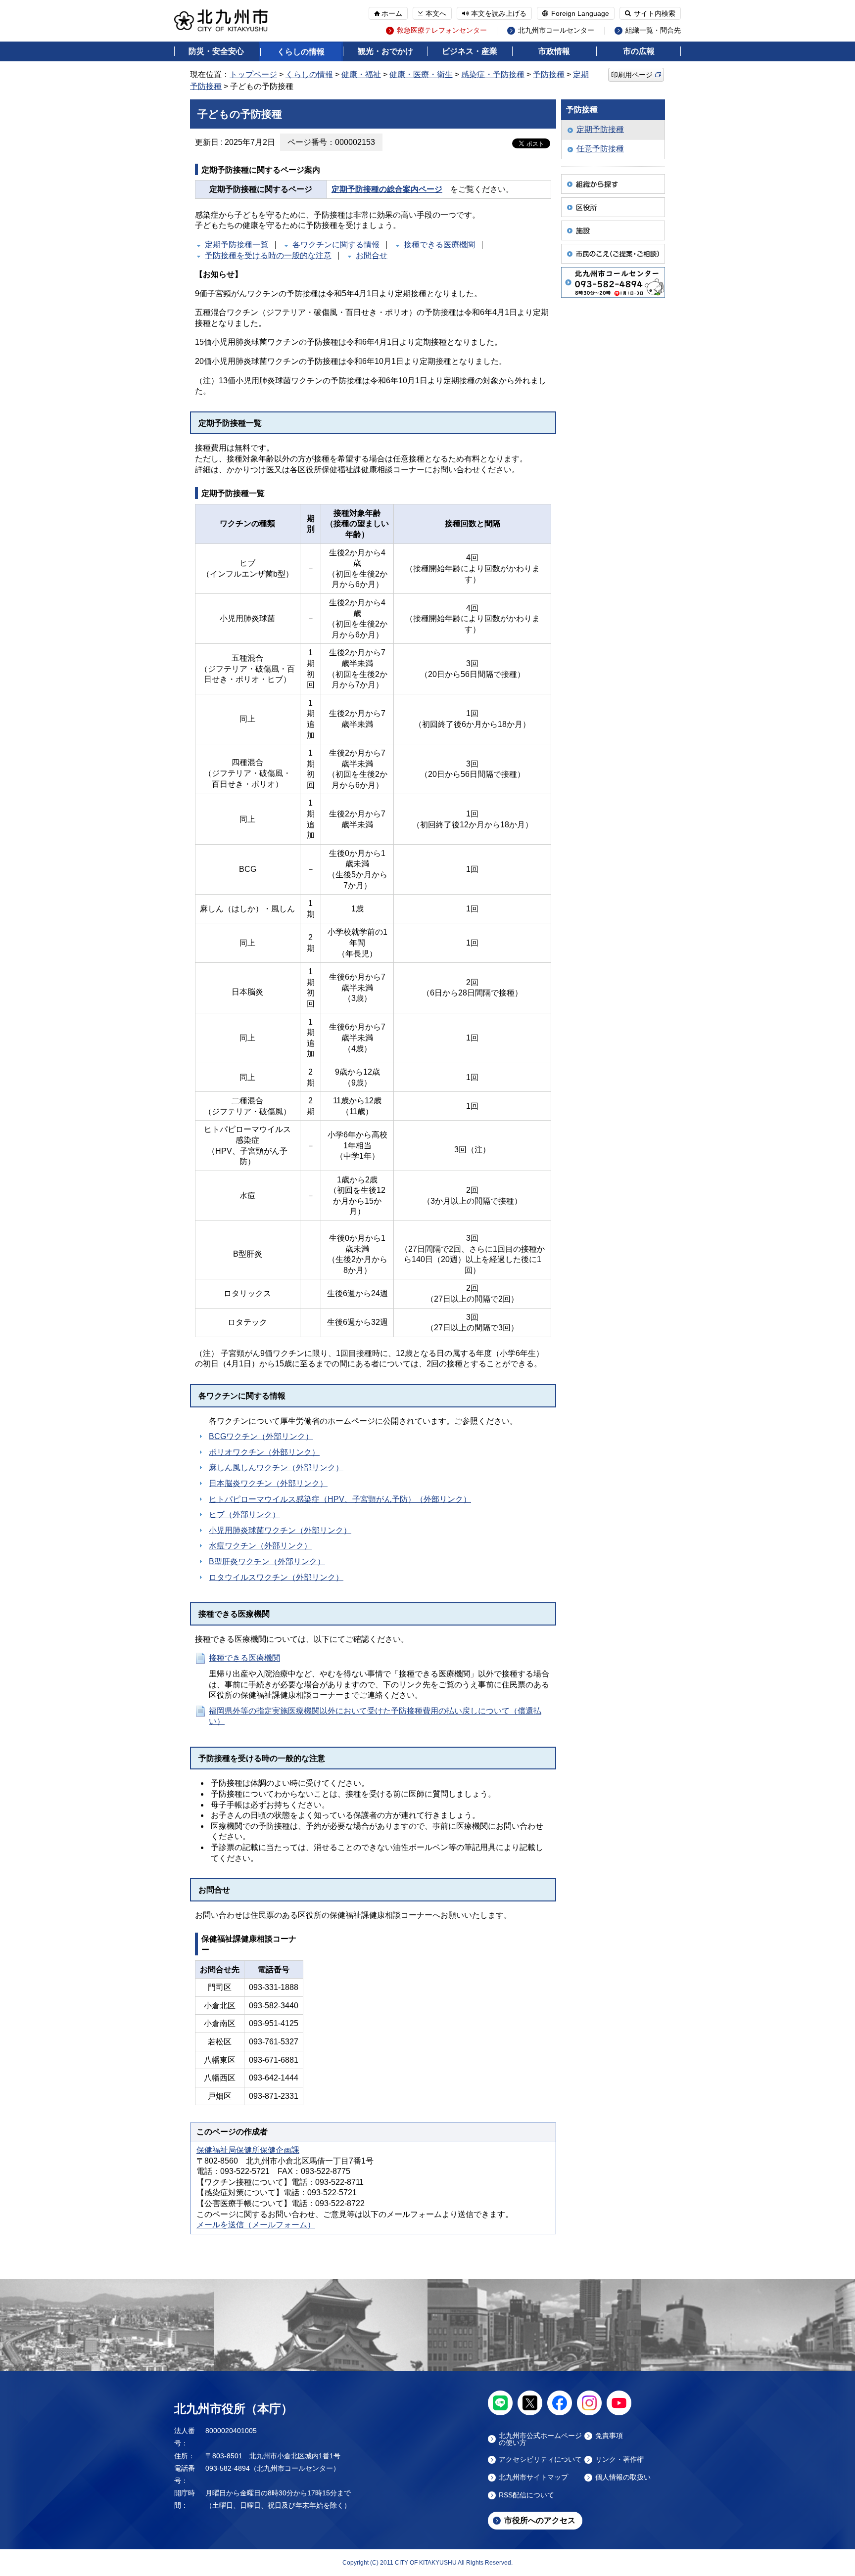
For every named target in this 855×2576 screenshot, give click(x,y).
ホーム (392, 13)
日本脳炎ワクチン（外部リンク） (268, 1483)
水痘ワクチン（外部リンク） (260, 1546)
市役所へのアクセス (540, 2520)
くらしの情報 (301, 52)
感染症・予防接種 (493, 74)
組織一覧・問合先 (653, 30)
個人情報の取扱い (623, 2477)
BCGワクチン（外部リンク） (261, 1436)
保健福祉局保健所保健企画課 (248, 2150)
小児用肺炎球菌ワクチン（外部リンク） (280, 1530)
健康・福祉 (361, 74)
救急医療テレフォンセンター (442, 30)
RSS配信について (526, 2495)
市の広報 (639, 51)
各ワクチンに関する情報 (336, 245)
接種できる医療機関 (439, 245)
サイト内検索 (655, 13)
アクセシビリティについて (540, 2460)
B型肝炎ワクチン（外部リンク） (267, 1561)
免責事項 (609, 2436)
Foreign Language (580, 13)
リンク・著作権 (619, 2460)
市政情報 (554, 51)
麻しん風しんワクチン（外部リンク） (276, 1468)
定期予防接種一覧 (237, 245)
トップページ (253, 74)
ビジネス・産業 (470, 51)
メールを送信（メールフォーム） (256, 2225)
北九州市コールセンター (556, 30)
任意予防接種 (600, 149)
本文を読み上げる (499, 13)
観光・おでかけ (385, 51)
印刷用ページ (632, 75)
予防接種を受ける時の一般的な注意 (268, 255)
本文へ (436, 13)
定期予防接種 (600, 129)
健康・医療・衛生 (421, 74)
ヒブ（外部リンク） (244, 1514)
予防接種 (549, 74)
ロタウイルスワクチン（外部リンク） (276, 1577)
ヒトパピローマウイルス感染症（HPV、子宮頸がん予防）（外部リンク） (340, 1499)
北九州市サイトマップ (533, 2477)
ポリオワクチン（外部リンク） (264, 1452)
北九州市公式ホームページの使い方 (540, 2439)
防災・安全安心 (216, 51)
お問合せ (372, 255)
